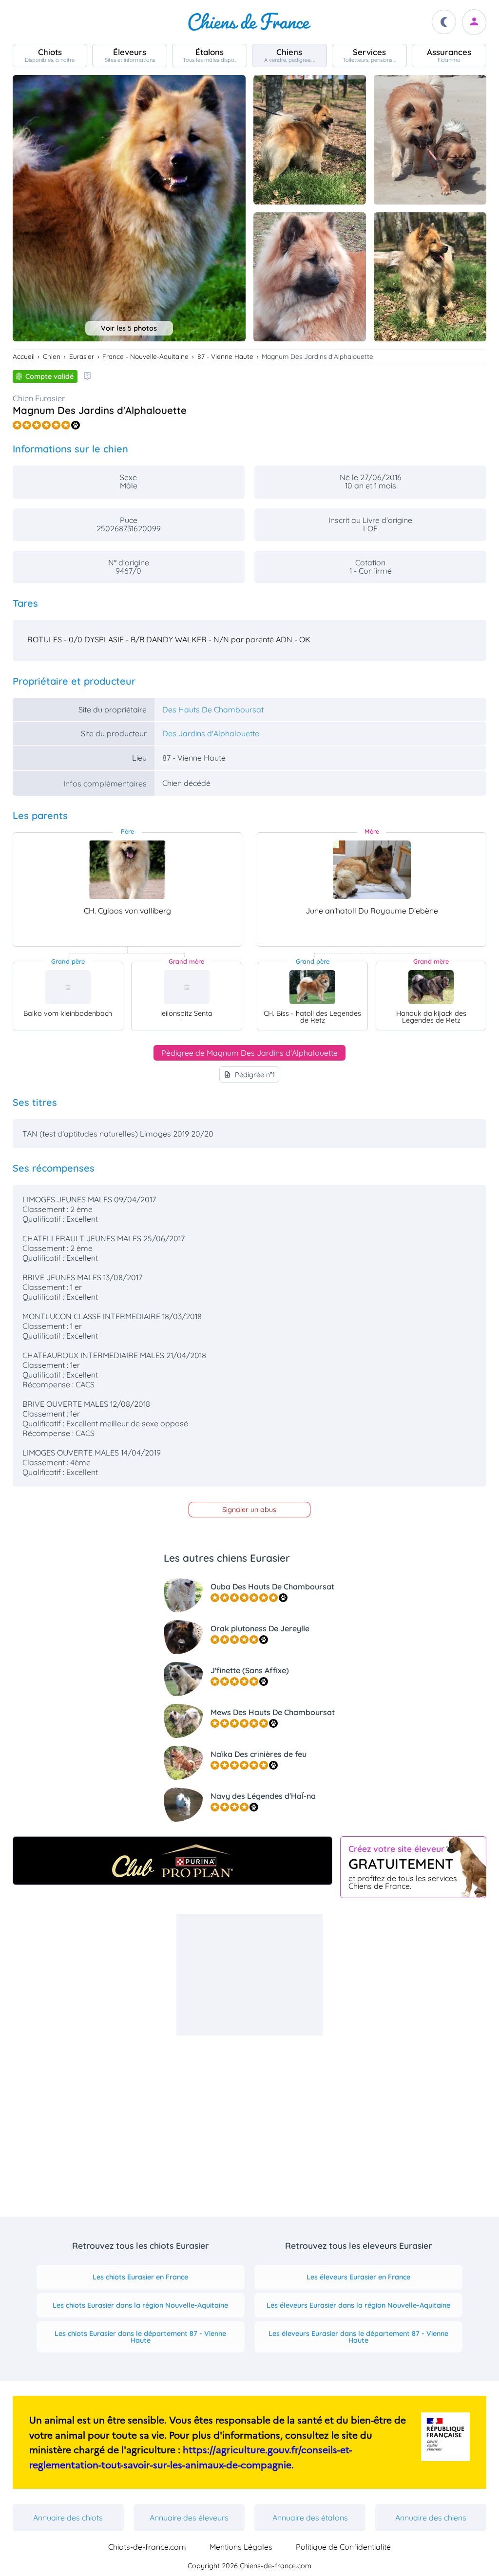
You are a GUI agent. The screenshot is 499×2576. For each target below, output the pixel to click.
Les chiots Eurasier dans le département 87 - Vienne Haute (140, 2337)
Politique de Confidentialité (343, 2547)
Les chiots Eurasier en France (140, 2277)
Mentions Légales (241, 2547)
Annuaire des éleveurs (189, 2518)
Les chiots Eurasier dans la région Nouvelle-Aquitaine (140, 2305)
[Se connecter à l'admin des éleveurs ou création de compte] (474, 22)
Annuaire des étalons (310, 2518)
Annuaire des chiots (68, 2518)
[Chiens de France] (249, 22)
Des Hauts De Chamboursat (213, 709)
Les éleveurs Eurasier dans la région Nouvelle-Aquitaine (358, 2305)
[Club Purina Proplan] (173, 1861)
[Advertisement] (249, 1975)
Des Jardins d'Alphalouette (211, 733)
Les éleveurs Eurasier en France (358, 2277)
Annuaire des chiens (431, 2518)
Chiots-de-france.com (147, 2547)
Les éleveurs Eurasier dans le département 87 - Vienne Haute (358, 2337)
